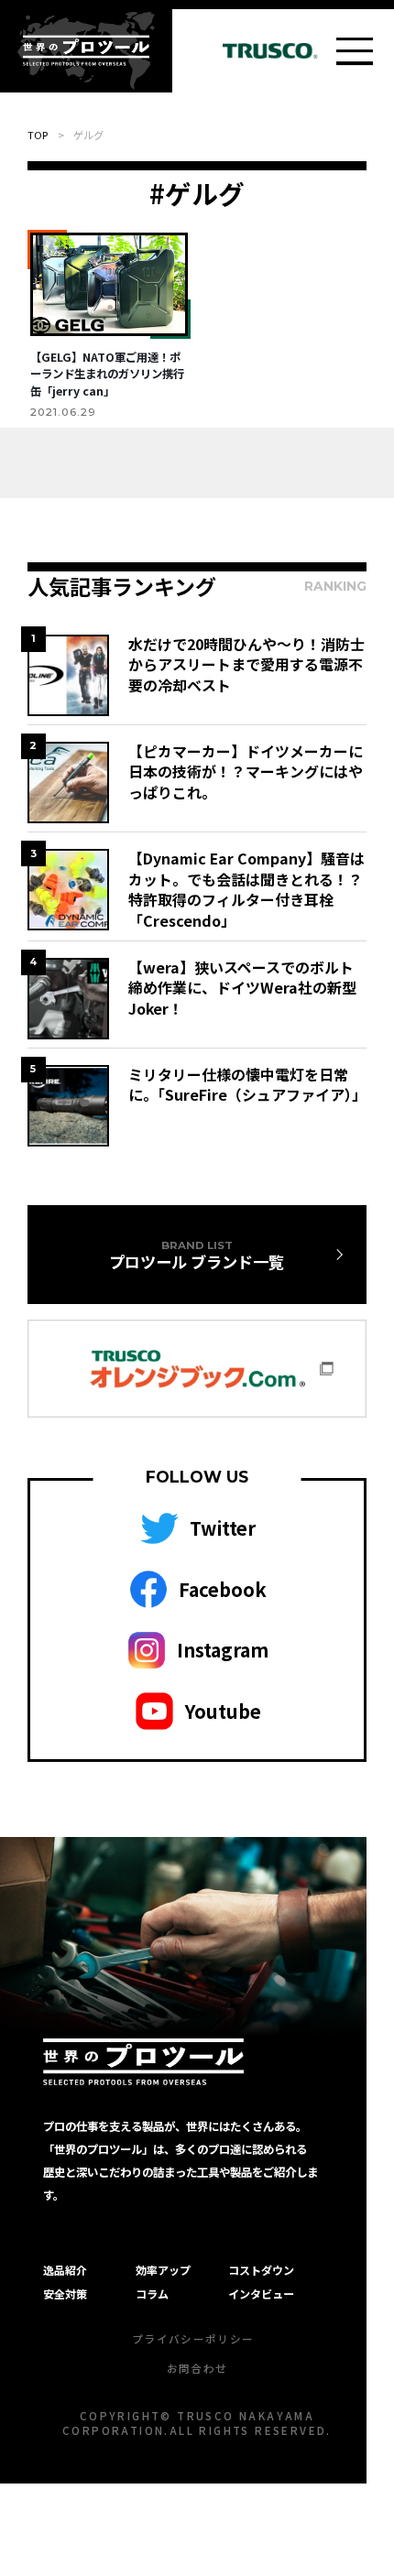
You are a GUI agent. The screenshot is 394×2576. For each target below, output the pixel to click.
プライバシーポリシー (193, 2339)
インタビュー (261, 2293)
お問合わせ (197, 2368)
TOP (38, 135)
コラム (152, 2293)
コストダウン (261, 2270)
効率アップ (163, 2270)
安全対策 (65, 2293)
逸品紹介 (65, 2270)
